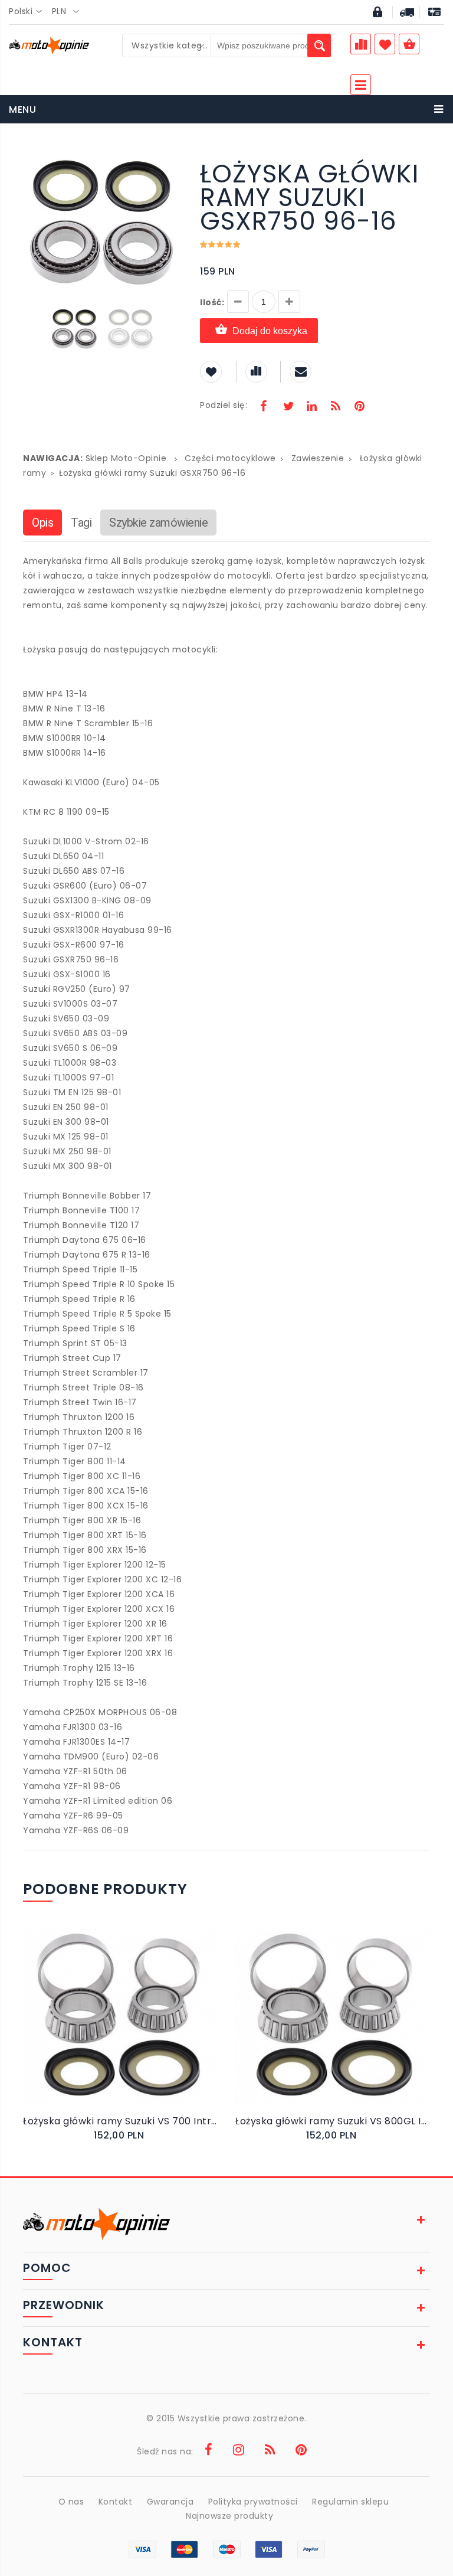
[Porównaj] (145, 2028)
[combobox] (29, 12)
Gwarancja (170, 2502)
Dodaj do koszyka (270, 331)
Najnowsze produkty (229, 2516)
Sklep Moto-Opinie (126, 458)
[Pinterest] (359, 407)
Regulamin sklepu (350, 2502)
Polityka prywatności (253, 2502)
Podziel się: (224, 405)
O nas (71, 2502)
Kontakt (116, 2502)
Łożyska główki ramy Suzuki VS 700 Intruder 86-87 (120, 2121)
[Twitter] (288, 407)
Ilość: (212, 302)
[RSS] (336, 407)
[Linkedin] (311, 407)
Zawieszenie (318, 458)
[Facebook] (264, 407)
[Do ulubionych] (133, 2028)
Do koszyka (112, 2028)
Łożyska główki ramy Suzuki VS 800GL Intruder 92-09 (333, 2121)
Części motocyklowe (230, 458)
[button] (172, 164)
